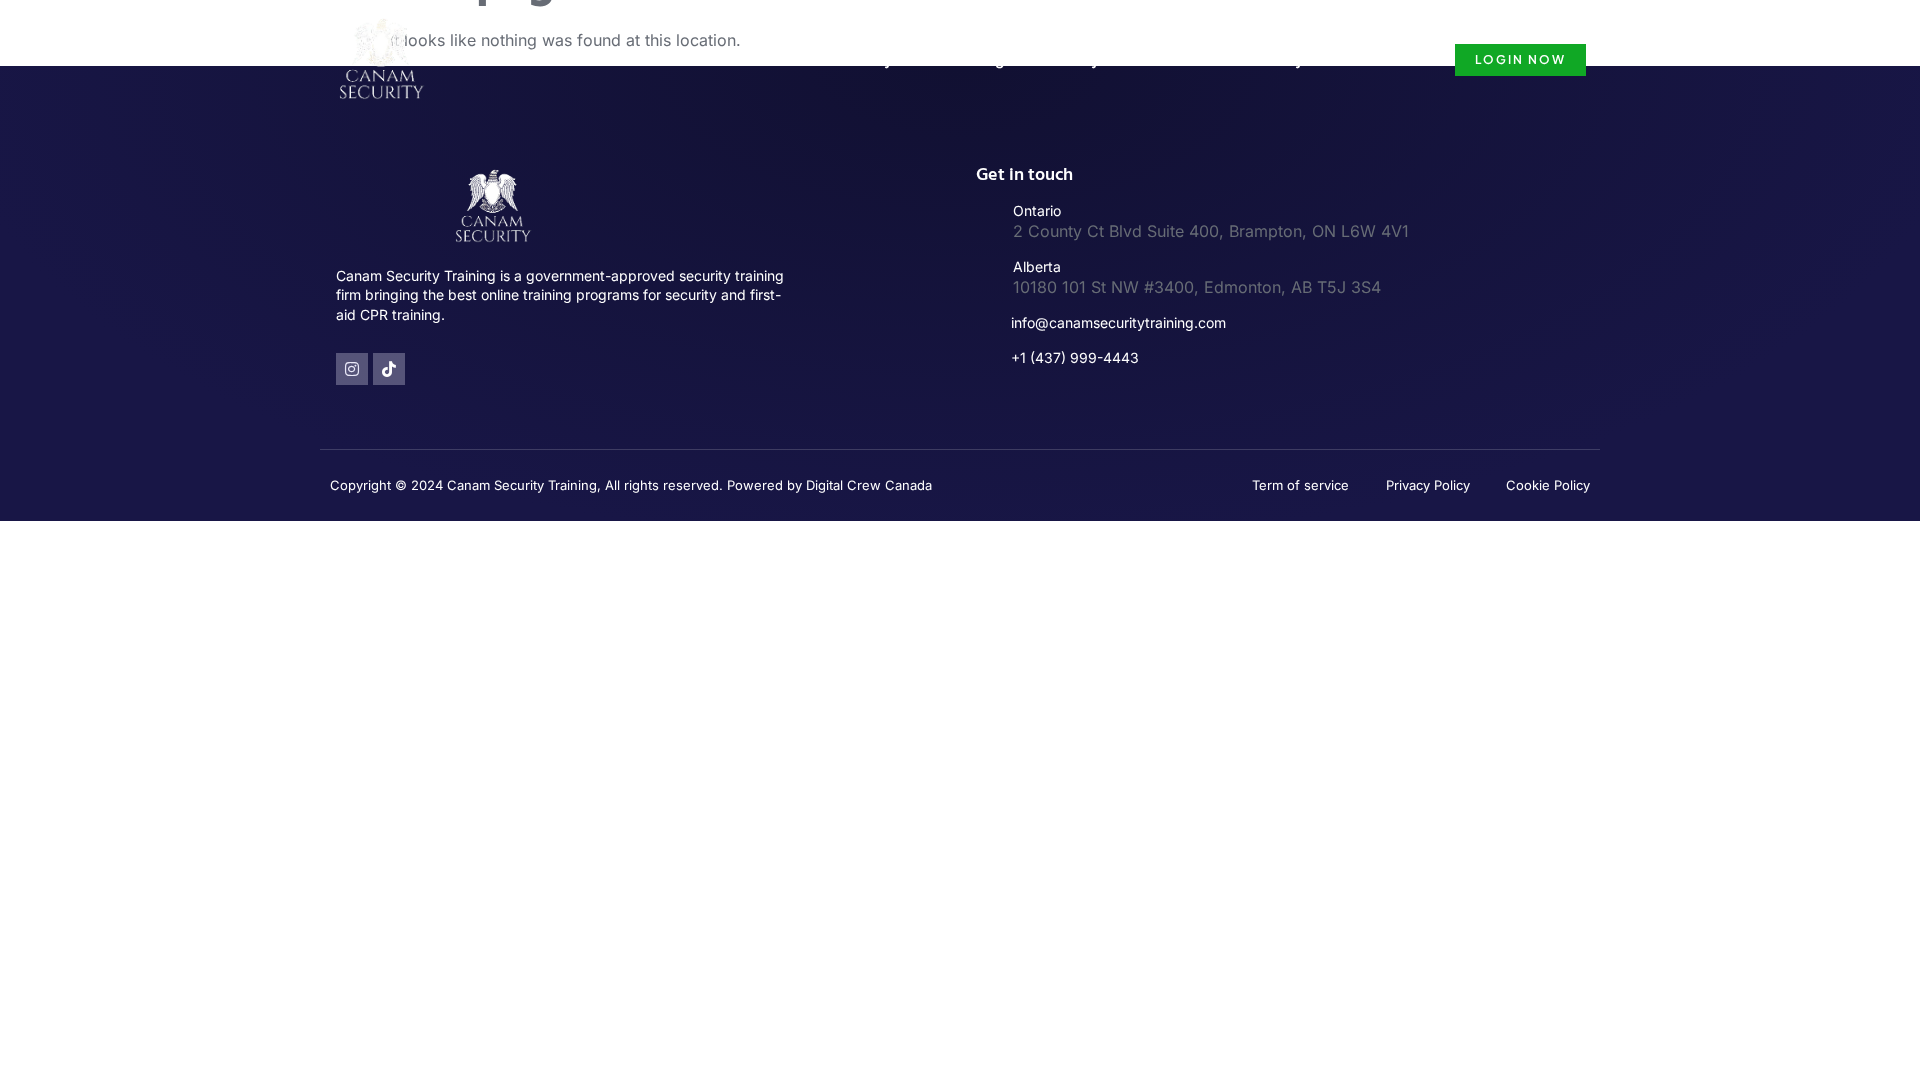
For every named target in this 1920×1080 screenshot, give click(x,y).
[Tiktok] (389, 369)
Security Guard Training (918, 59)
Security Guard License (1123, 59)
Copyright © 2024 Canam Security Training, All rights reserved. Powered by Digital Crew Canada (631, 485)
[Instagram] (352, 369)
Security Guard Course (1325, 59)
